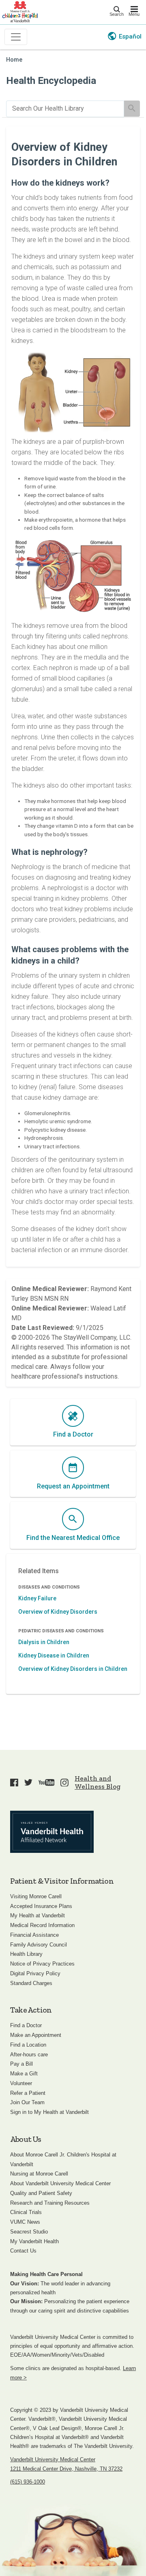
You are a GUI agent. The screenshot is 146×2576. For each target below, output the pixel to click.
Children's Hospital (20, 11)
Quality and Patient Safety (41, 2193)
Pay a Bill (21, 2064)
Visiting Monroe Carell (36, 1896)
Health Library (26, 1954)
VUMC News (25, 2222)
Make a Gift (24, 2074)
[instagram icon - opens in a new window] (64, 1782)
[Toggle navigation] (16, 37)
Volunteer (21, 2083)
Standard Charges (31, 1983)
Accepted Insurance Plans (41, 1906)
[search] (65, 109)
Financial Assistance (34, 1935)
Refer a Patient (28, 2093)
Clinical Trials (26, 2212)
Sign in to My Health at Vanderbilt (49, 2112)
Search (117, 14)
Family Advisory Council (39, 1945)
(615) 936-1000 (28, 2482)
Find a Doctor (26, 2025)
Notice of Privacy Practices (42, 1964)
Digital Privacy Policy (35, 1973)
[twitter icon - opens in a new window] (28, 1782)
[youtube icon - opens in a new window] (47, 1782)
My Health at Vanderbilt (38, 1915)
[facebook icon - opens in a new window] (14, 1782)
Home (14, 60)
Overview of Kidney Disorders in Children (73, 1669)
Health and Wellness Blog (98, 1782)
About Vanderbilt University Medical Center (60, 2183)
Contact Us (23, 2251)
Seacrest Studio (29, 2232)
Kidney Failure (37, 1598)
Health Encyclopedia (51, 81)
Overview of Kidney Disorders (58, 1612)
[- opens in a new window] (52, 1832)
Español (130, 36)
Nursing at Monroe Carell (39, 2174)
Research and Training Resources (50, 2203)
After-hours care (29, 2055)
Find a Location (28, 2045)
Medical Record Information (42, 1925)
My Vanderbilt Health (34, 2241)
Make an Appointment (36, 2035)
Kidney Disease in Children (54, 1655)
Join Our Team (27, 2102)
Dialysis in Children (44, 1642)
